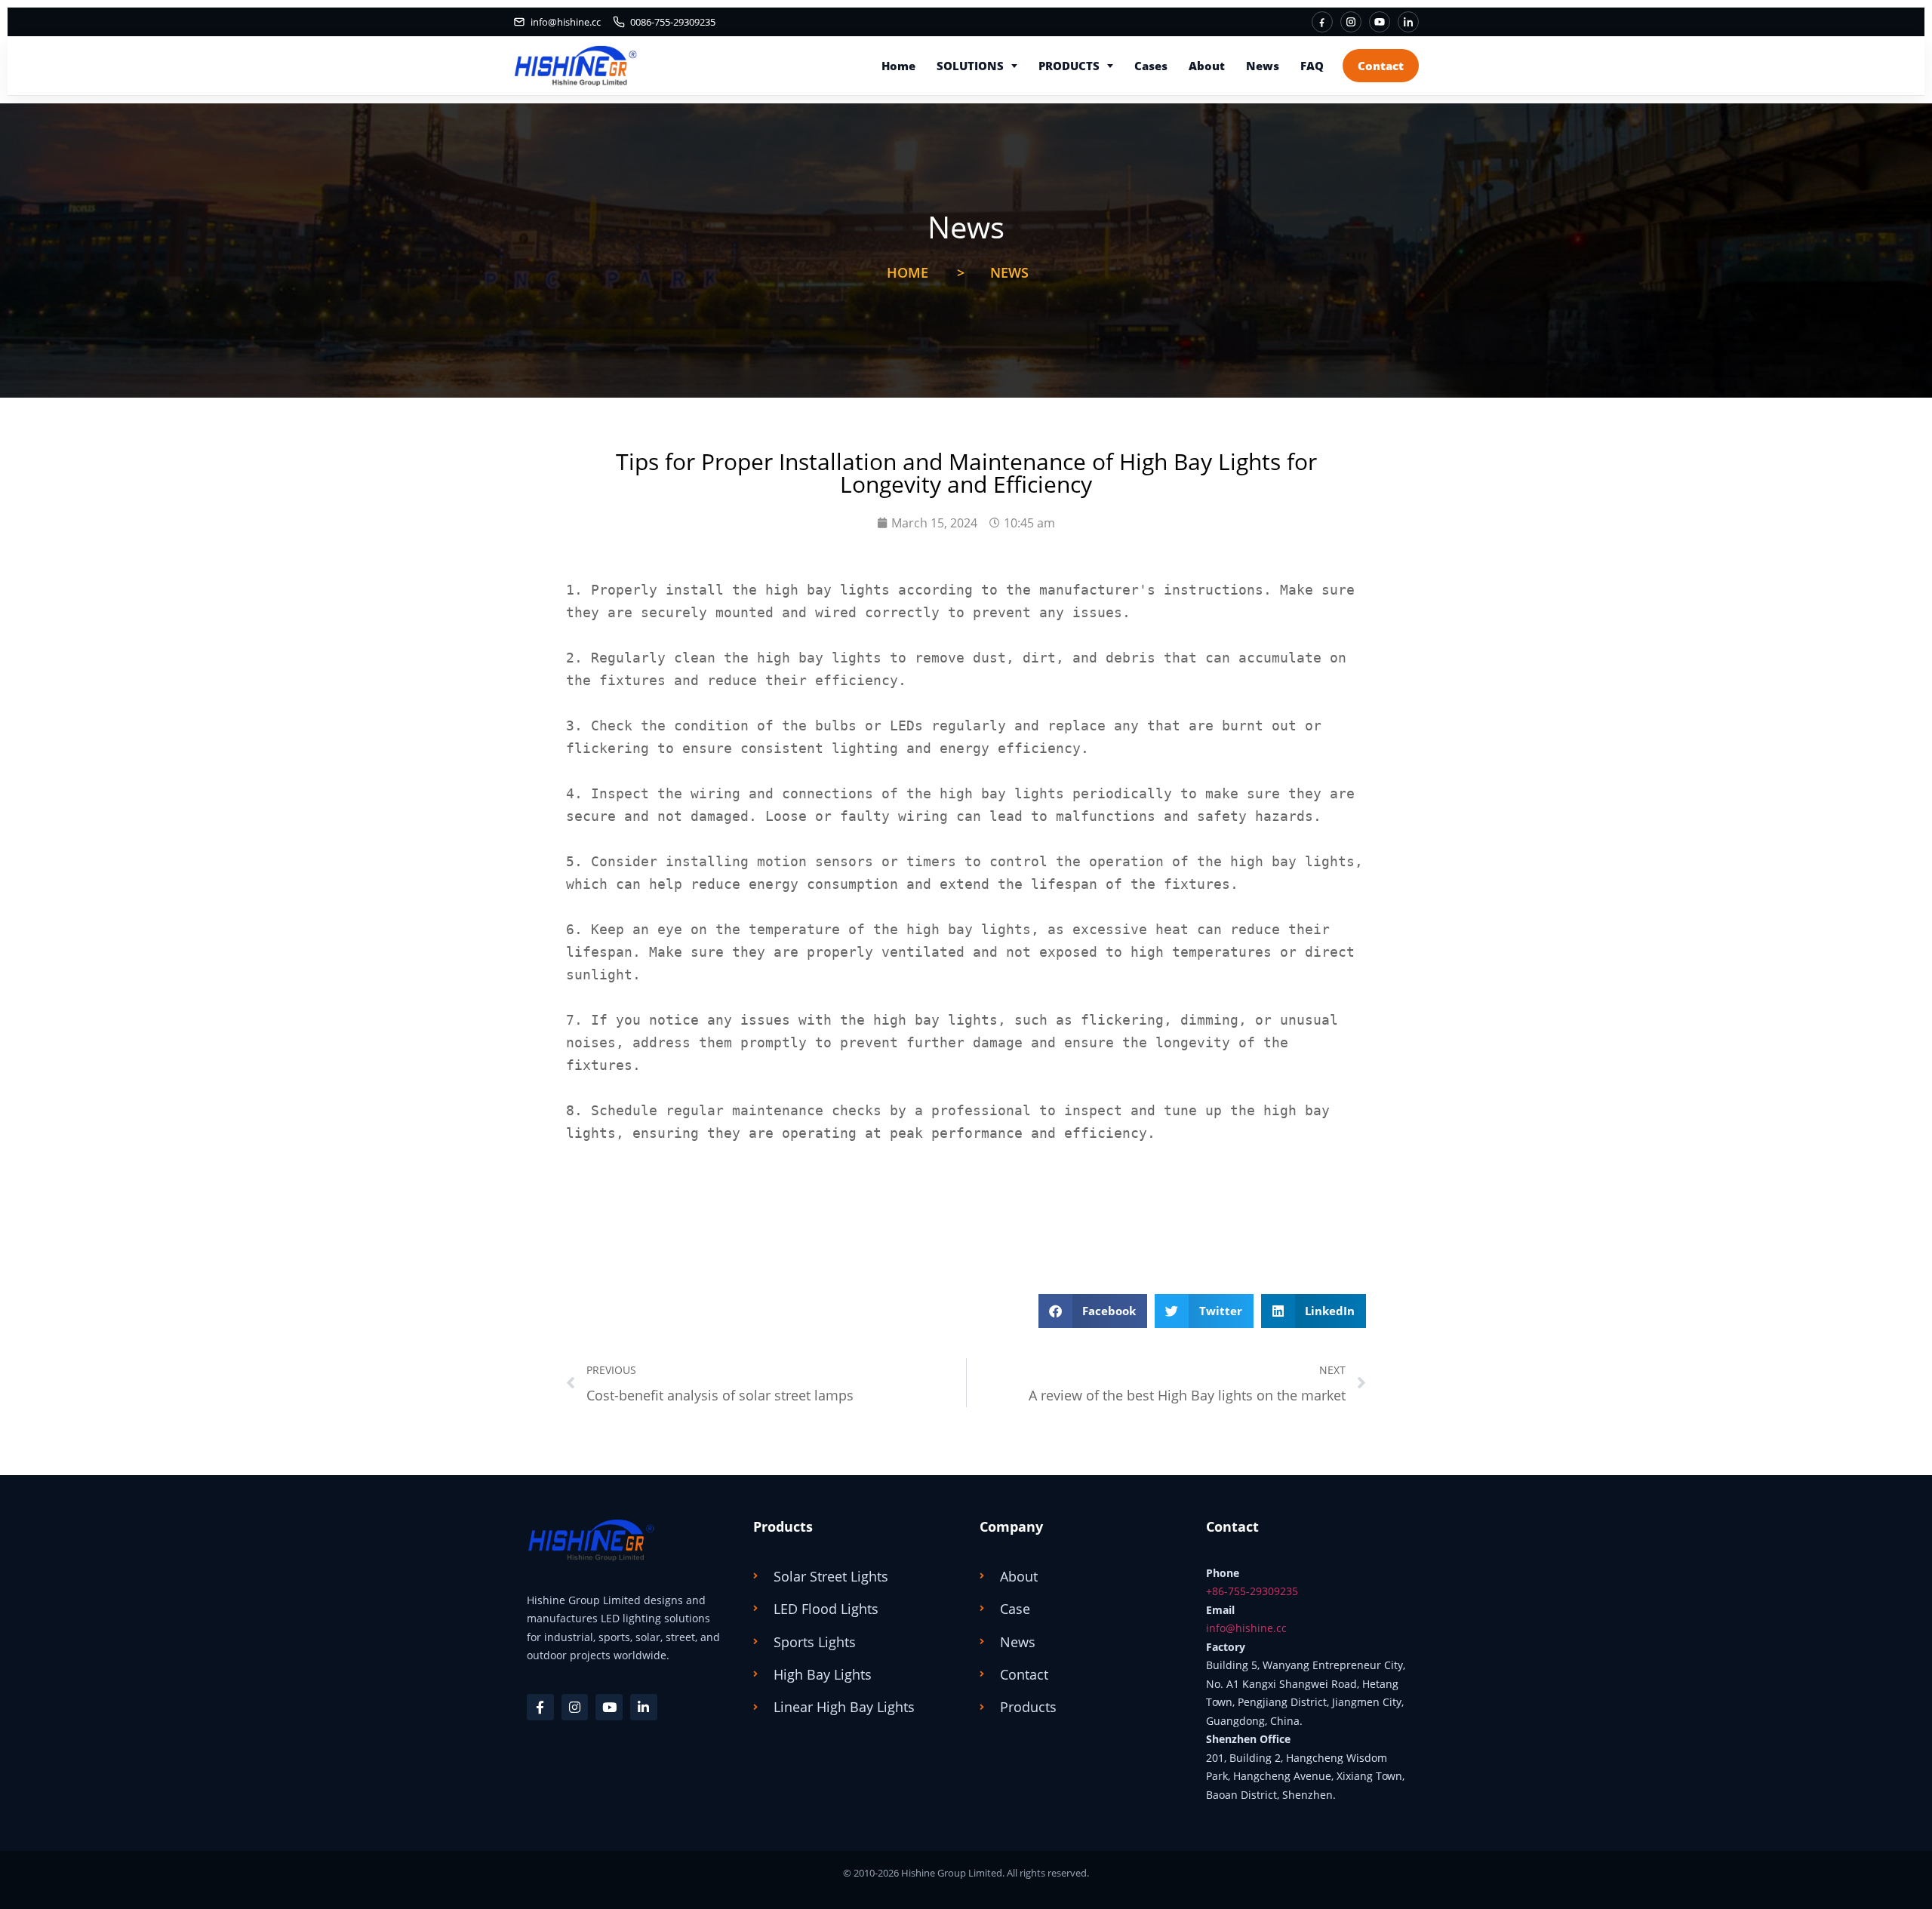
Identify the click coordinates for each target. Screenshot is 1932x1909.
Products (1069, 66)
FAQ (1312, 66)
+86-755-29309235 (1252, 1591)
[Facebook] (1322, 22)
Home (898, 66)
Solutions (970, 66)
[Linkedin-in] (644, 1708)
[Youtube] (609, 1708)
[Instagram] (1351, 22)
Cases (1151, 66)
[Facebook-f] (540, 1708)
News (1263, 66)
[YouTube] (1380, 22)
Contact (1381, 66)
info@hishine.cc (1246, 1628)
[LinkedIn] (1408, 22)
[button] (1093, 1311)
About (1207, 66)
